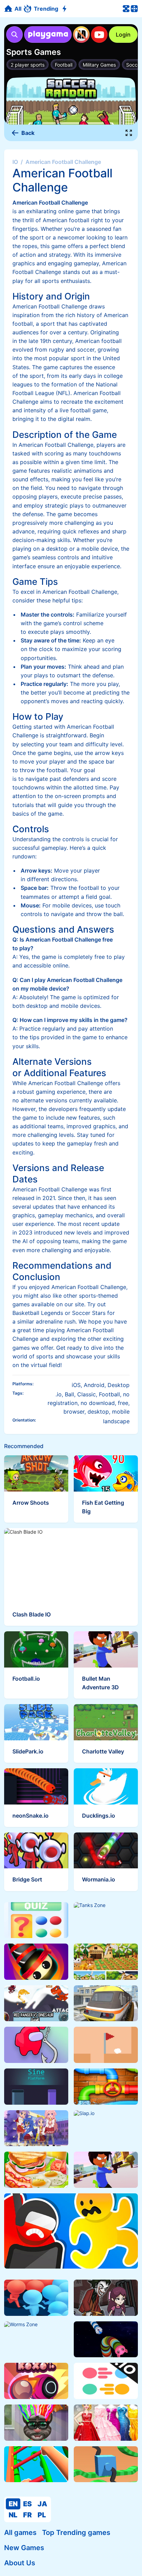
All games (20, 2533)
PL (42, 2515)
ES (27, 2504)
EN (13, 2504)
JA (42, 2504)
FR (27, 2515)
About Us (20, 2563)
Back (28, 133)
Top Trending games (76, 2533)
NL (13, 2515)
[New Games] (65, 9)
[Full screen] (129, 133)
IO (15, 162)
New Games (24, 2548)
